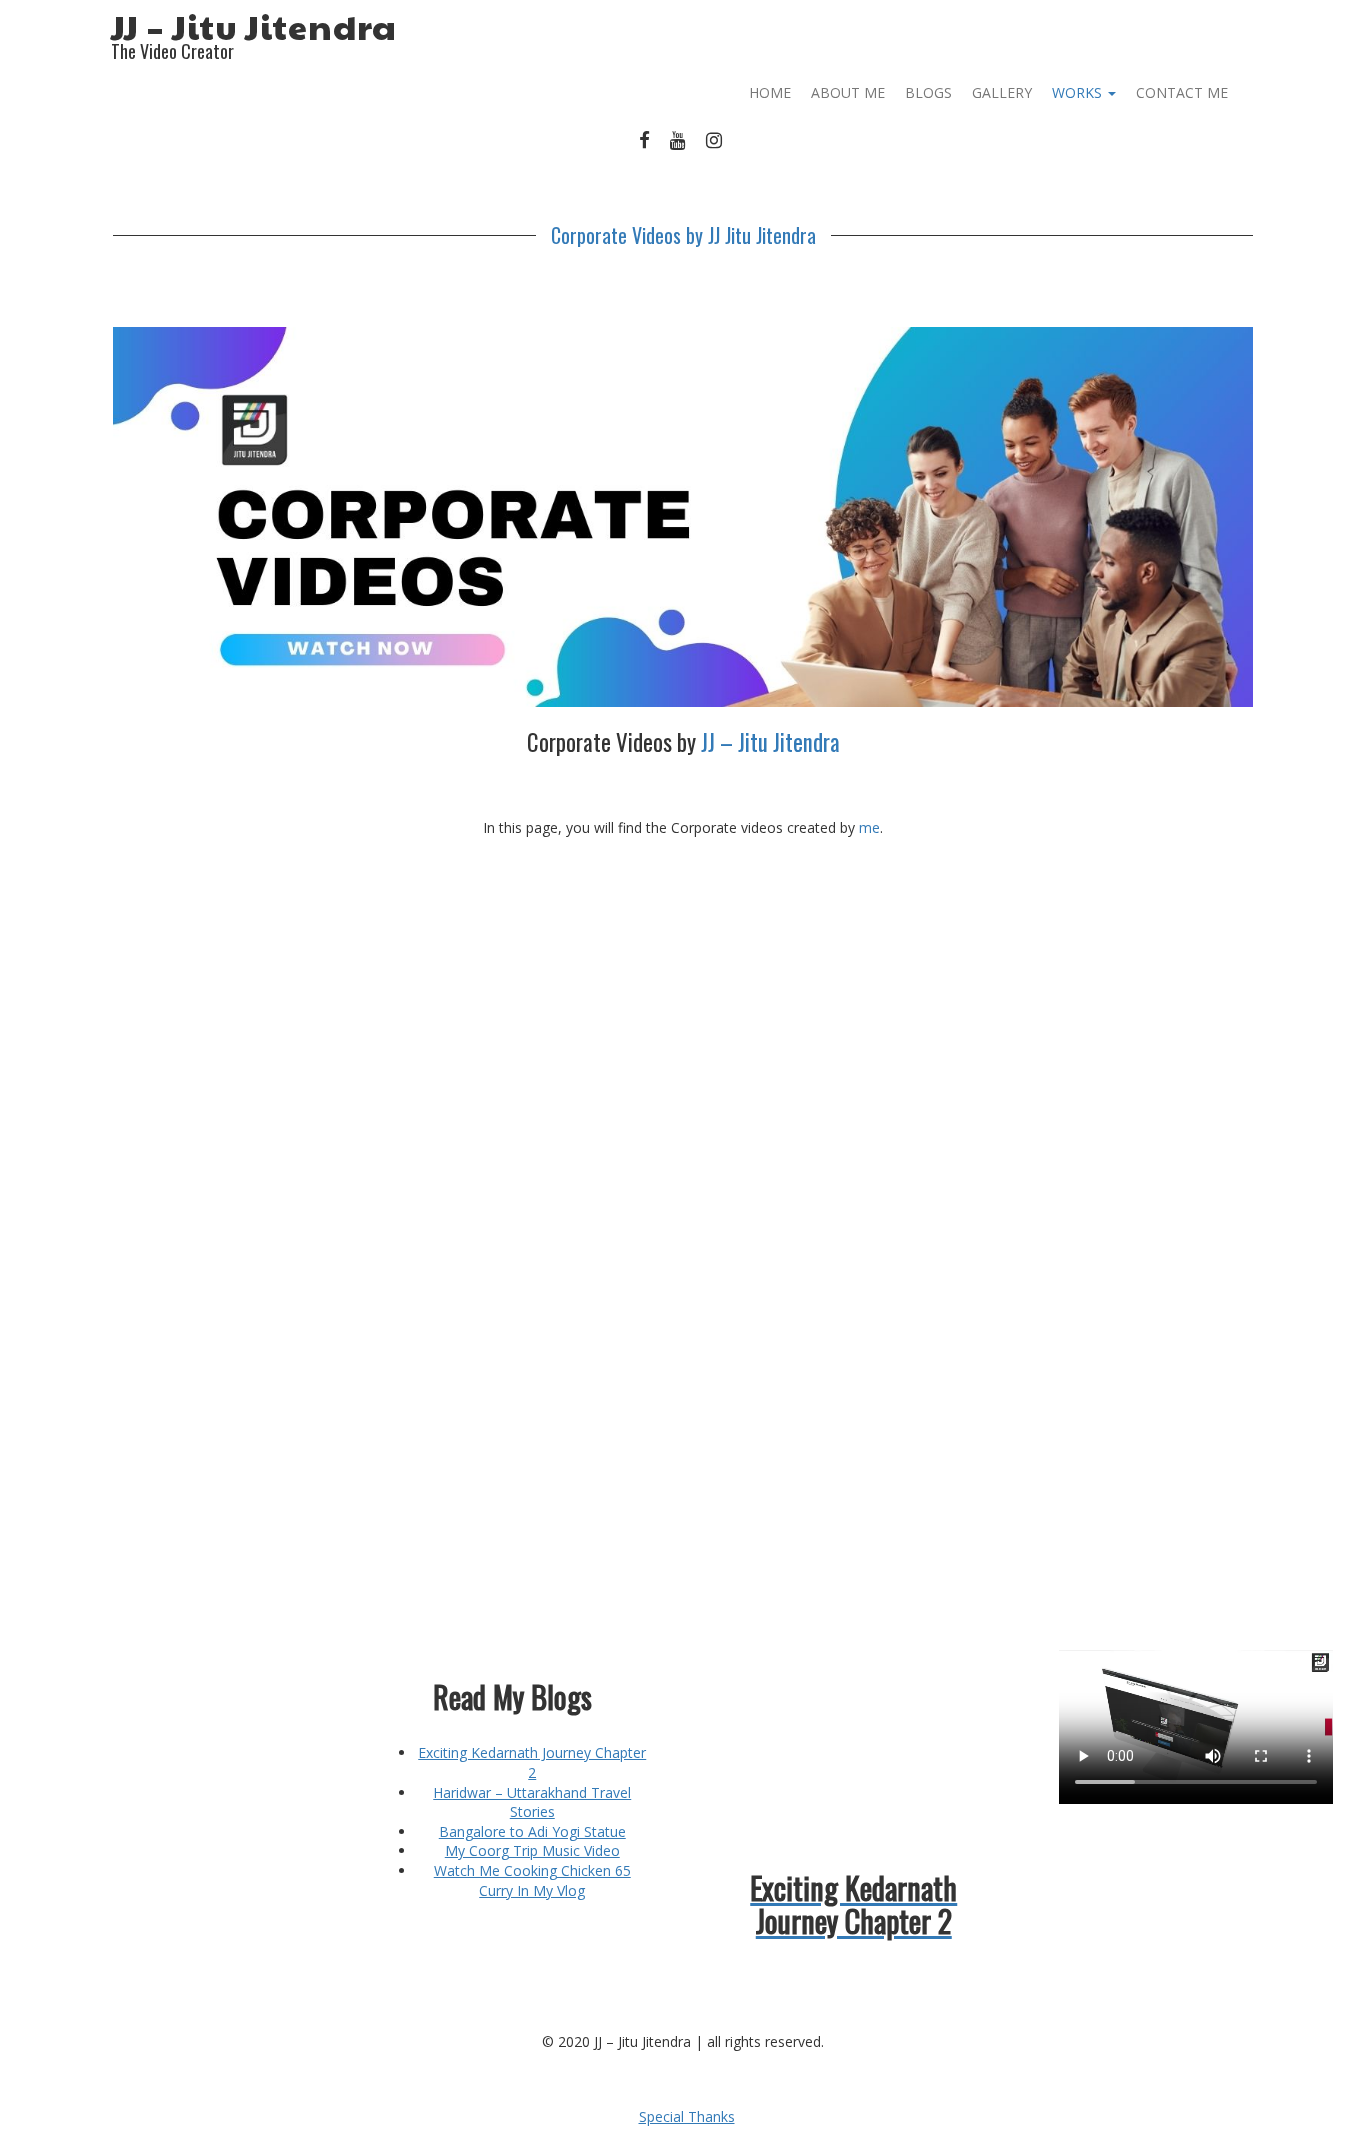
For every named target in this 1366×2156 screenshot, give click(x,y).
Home (770, 92)
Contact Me (1182, 92)
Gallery (1002, 92)
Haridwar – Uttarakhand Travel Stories (532, 1802)
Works (1079, 92)
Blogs (928, 92)
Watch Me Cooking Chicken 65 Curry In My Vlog (532, 1880)
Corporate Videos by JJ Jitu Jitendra (683, 235)
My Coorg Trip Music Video (532, 1850)
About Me (848, 92)
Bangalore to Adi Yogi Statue (532, 1831)
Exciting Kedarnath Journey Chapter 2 (532, 1762)
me (869, 827)
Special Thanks (687, 2116)
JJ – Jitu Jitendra (254, 26)
